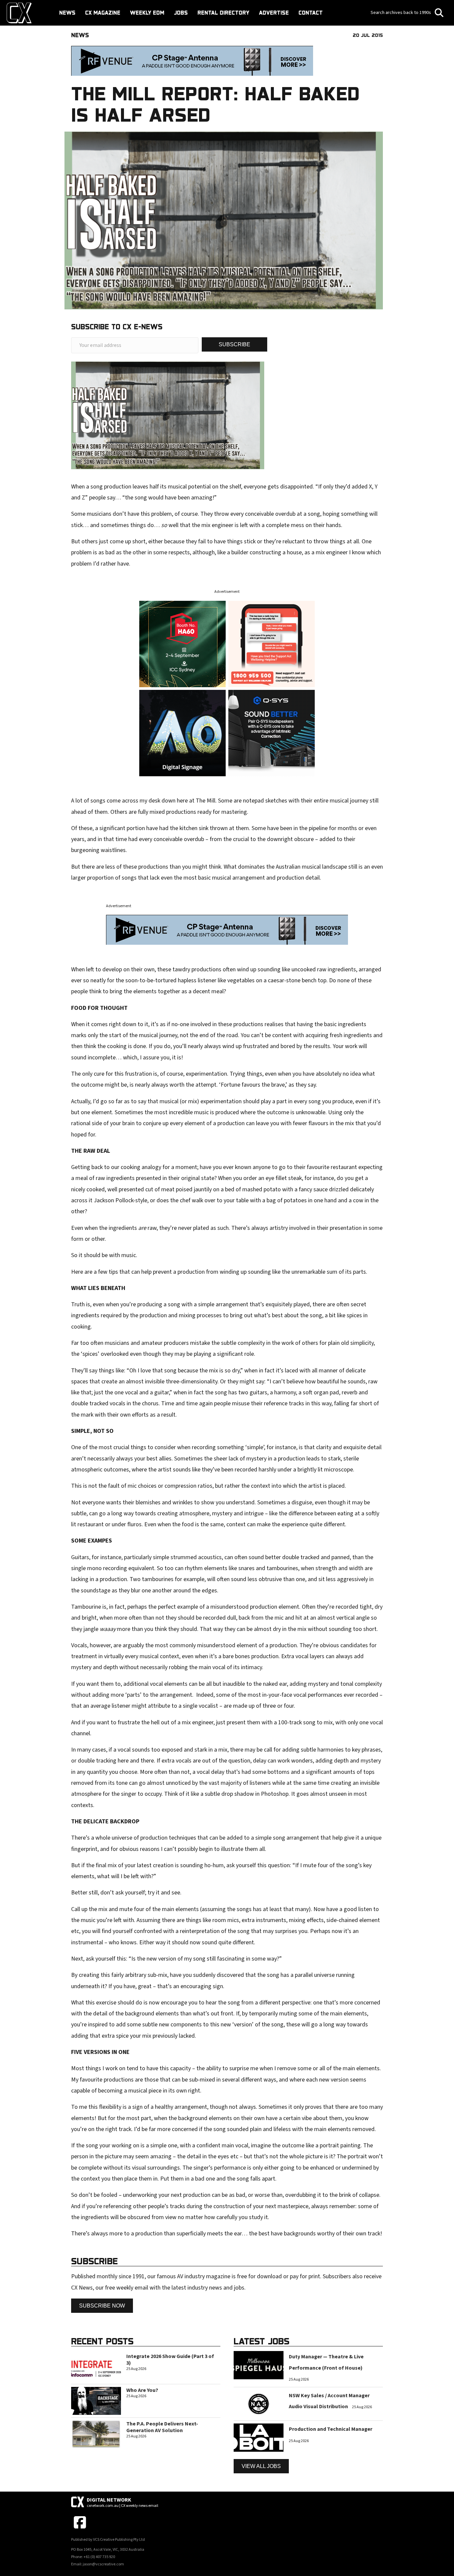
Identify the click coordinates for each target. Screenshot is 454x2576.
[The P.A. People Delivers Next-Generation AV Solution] (96, 2434)
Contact (311, 13)
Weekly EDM (147, 13)
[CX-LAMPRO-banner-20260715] (182, 644)
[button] (234, 344)
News (67, 13)
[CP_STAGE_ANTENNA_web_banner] (192, 61)
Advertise (274, 13)
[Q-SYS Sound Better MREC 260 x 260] (272, 733)
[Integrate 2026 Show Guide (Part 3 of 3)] (96, 2367)
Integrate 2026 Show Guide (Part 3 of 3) (170, 2360)
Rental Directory (223, 13)
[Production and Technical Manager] (259, 2437)
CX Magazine (103, 13)
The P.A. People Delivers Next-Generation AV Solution (162, 2427)
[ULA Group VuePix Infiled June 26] (182, 733)
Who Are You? (142, 2390)
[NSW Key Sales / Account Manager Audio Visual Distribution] (259, 2404)
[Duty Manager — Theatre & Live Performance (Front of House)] (259, 2365)
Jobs (181, 13)
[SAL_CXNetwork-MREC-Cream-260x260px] (272, 644)
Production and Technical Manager (331, 2429)
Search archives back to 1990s (401, 13)
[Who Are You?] (96, 2400)
